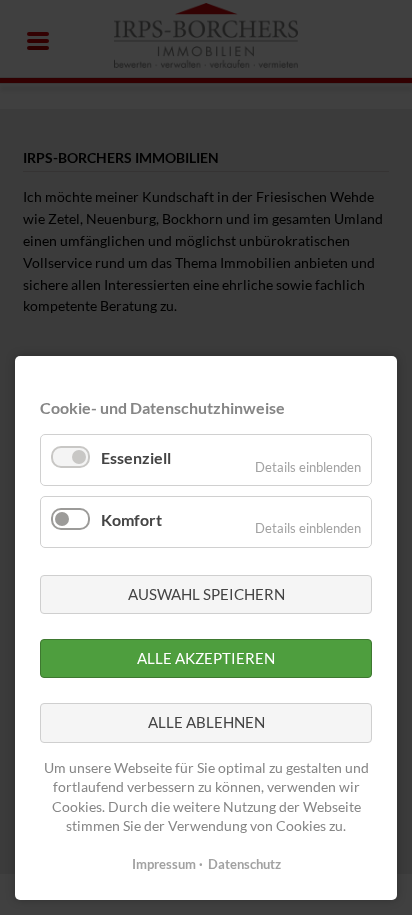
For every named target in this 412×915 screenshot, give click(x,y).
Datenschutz (244, 864)
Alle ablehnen (206, 722)
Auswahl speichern (206, 594)
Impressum (164, 864)
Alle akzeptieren (206, 658)
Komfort (131, 519)
